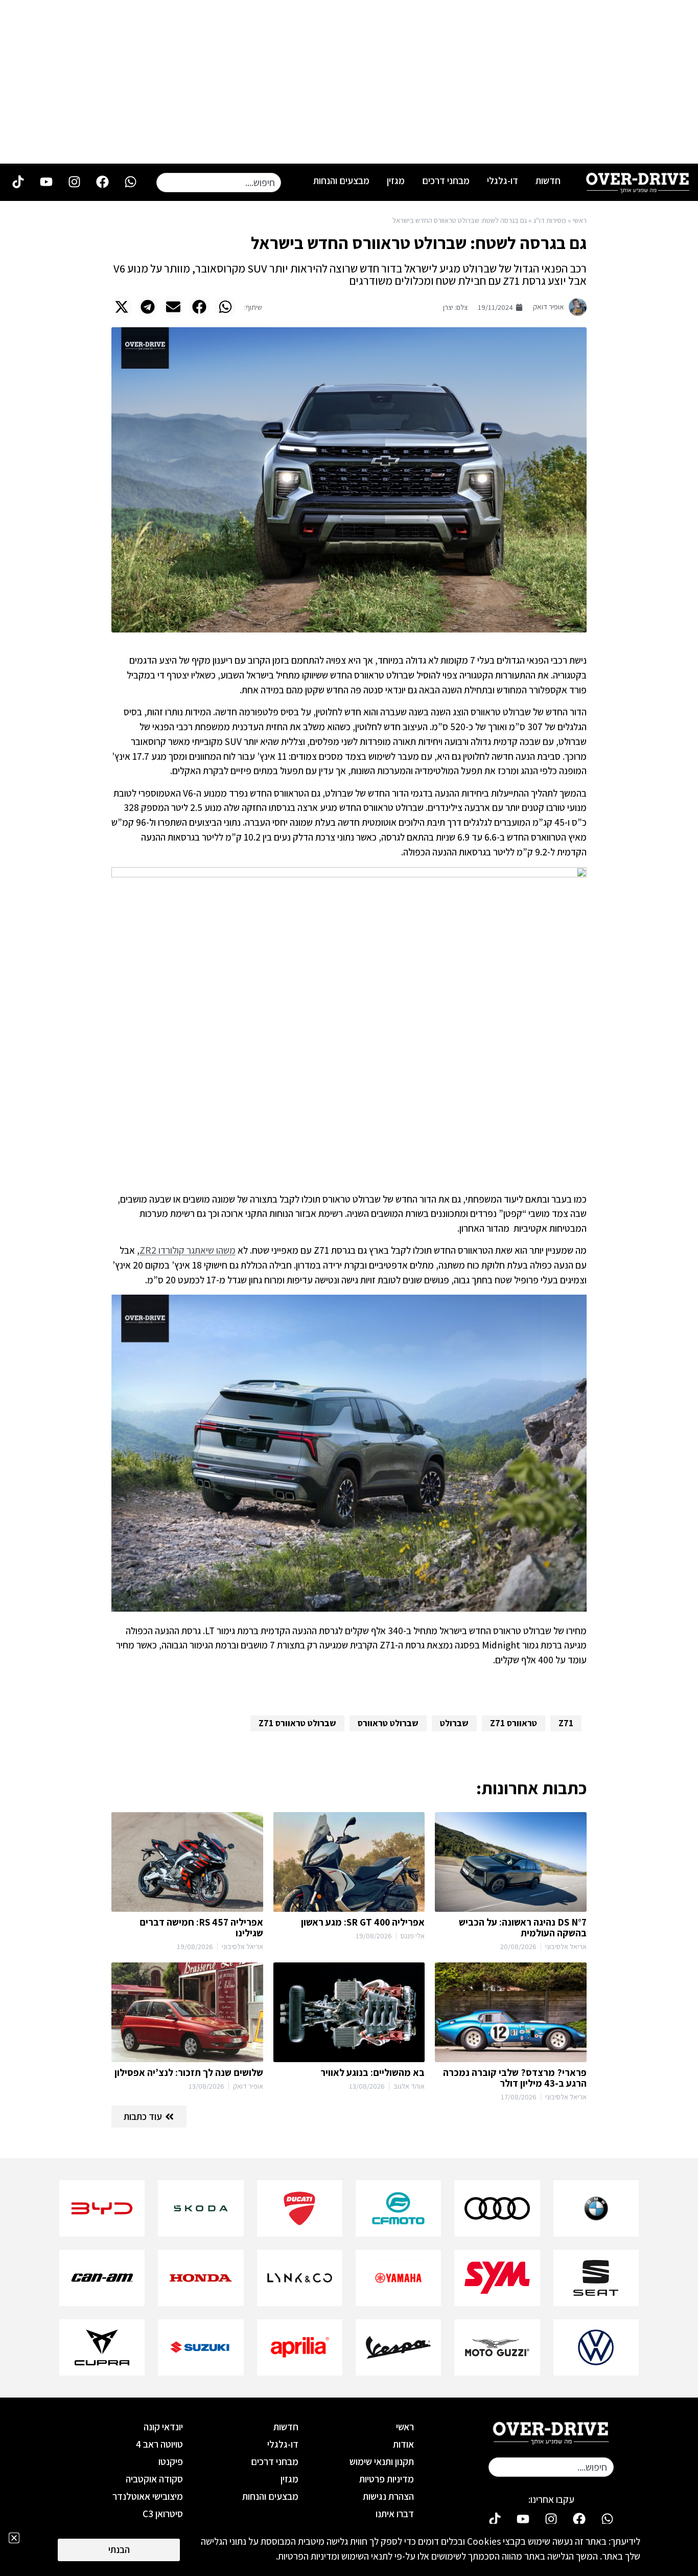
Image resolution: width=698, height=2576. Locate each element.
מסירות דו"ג (550, 220)
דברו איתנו (395, 2514)
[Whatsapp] (130, 182)
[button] (225, 307)
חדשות (548, 180)
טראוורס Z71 (514, 1723)
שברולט (454, 1723)
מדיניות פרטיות (387, 2479)
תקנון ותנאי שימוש (382, 2461)
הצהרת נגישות (388, 2496)
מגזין (396, 180)
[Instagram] (74, 182)
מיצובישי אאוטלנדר (148, 2496)
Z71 (566, 1723)
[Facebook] (102, 182)
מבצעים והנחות (341, 180)
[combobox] (219, 183)
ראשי (580, 220)
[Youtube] (46, 182)
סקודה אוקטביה (154, 2479)
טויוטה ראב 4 (159, 2444)
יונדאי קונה (163, 2427)
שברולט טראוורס (388, 1723)
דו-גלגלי (503, 180)
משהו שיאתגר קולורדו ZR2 (188, 1250)
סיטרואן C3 (163, 2514)
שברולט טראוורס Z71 (297, 1723)
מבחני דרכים (446, 180)
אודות (403, 2444)
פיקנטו (171, 2461)
